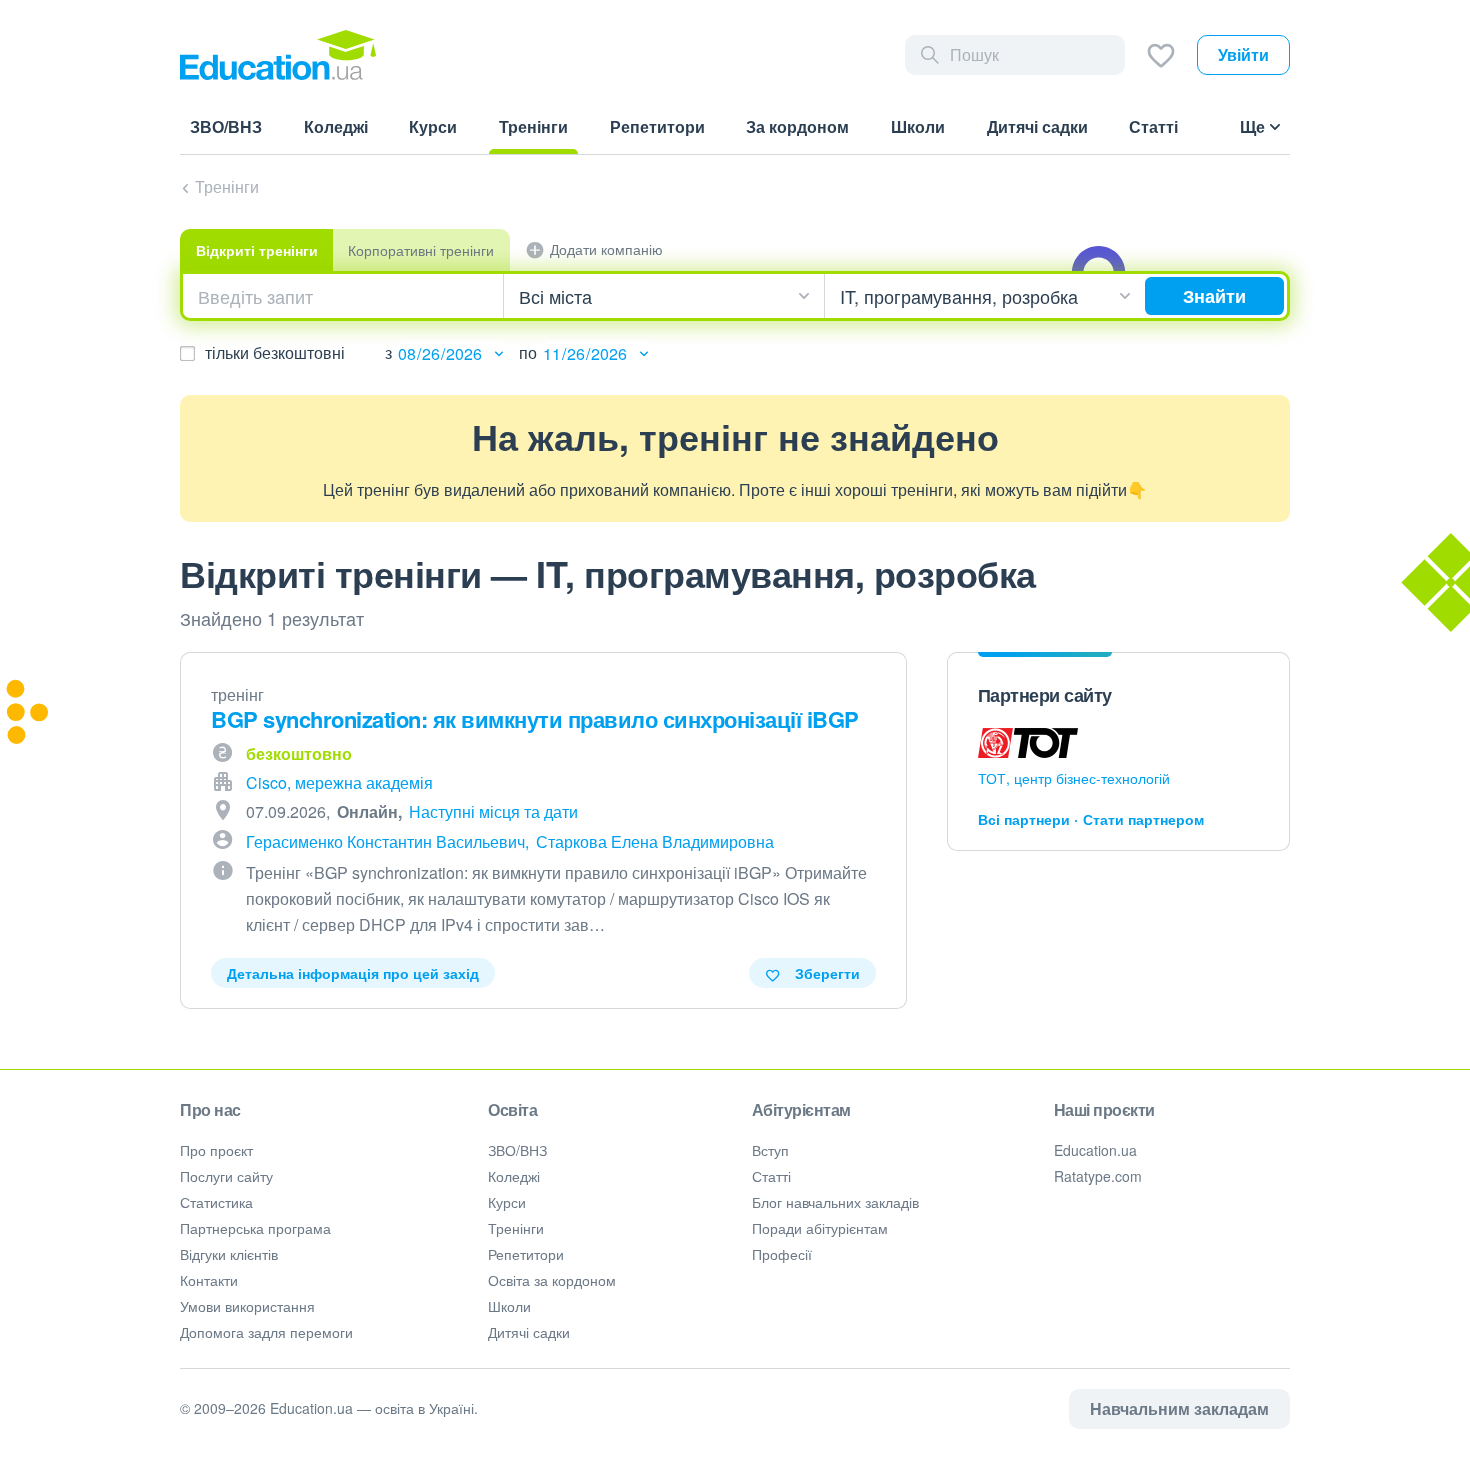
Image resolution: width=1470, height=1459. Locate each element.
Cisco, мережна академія (339, 782)
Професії (782, 1254)
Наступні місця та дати (493, 811)
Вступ (770, 1150)
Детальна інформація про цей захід (353, 973)
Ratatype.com (1098, 1176)
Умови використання (247, 1306)
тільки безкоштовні (275, 352)
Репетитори (526, 1254)
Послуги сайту (226, 1176)
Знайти (1214, 296)
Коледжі (514, 1176)
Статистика (216, 1202)
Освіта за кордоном (552, 1280)
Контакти (209, 1280)
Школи (509, 1306)
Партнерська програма (255, 1228)
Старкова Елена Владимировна (655, 841)
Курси (507, 1202)
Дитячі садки (529, 1332)
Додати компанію (606, 249)
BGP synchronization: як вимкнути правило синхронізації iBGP (535, 719)
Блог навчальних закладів (835, 1202)
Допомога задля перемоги (266, 1332)
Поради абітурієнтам (820, 1228)
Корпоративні (421, 250)
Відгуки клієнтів (229, 1254)
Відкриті (257, 250)
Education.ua (1095, 1150)
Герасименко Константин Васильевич (385, 841)
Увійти (1243, 54)
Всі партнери (1024, 819)
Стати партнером (1143, 819)
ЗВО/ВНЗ (517, 1150)
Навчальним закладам (1179, 1408)
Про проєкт (216, 1150)
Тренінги (227, 186)
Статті (771, 1176)
